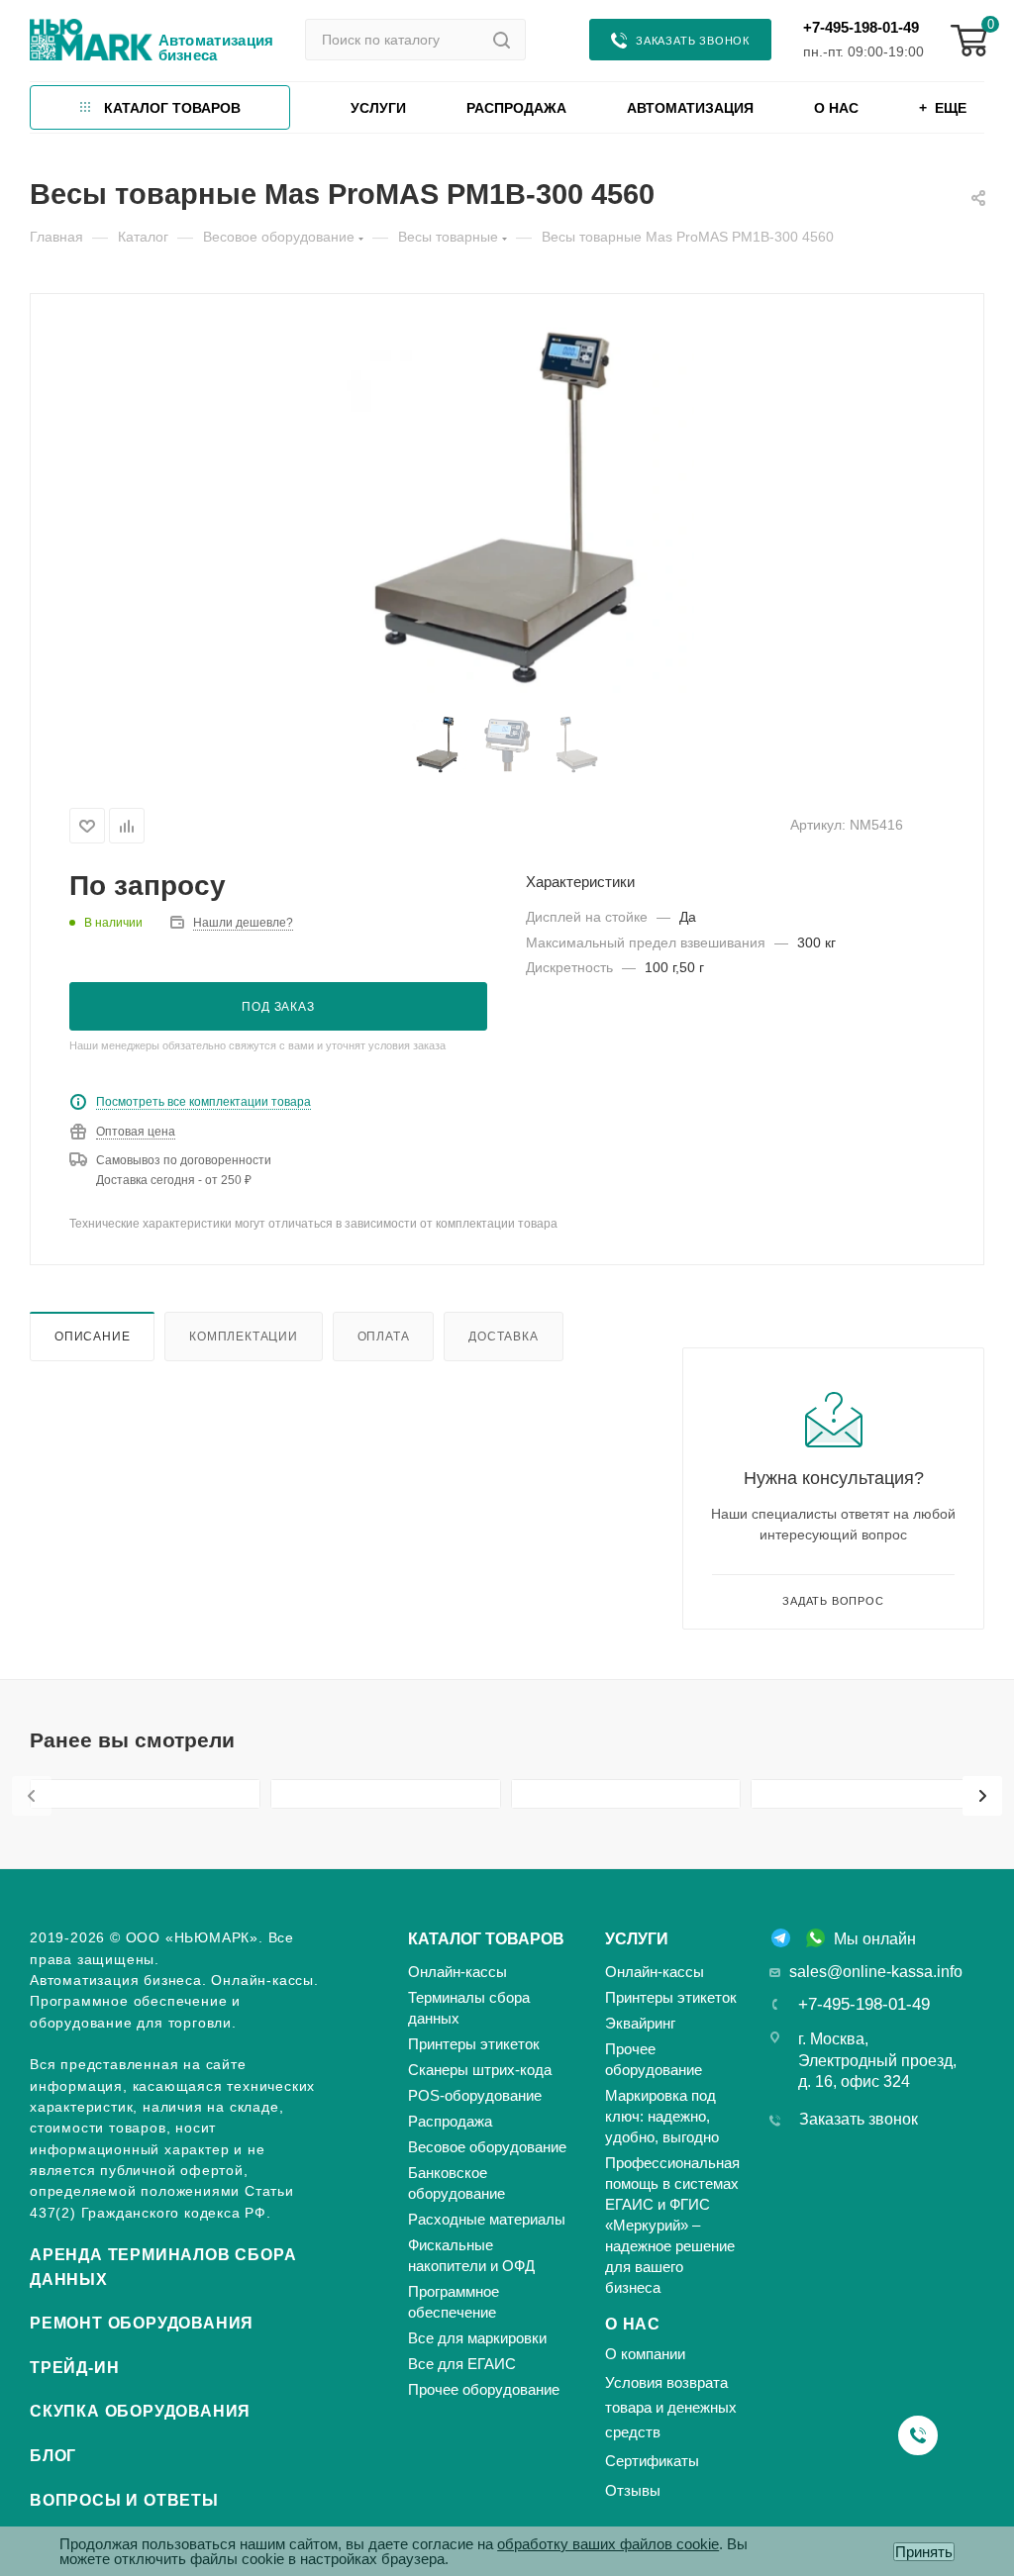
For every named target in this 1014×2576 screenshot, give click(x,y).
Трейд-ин (74, 2368)
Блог (53, 2456)
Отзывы (633, 2490)
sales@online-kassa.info (876, 1972)
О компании (645, 2354)
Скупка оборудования (140, 2411)
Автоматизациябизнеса (216, 48)
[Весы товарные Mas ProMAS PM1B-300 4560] (507, 507)
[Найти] (502, 40)
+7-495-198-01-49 (861, 27)
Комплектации (244, 1336)
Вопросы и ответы (124, 2500)
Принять (924, 2552)
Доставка (503, 1336)
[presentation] (32, 1796)
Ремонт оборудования (142, 2323)
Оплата (384, 1336)
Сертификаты (652, 2461)
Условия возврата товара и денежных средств (671, 2407)
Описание (92, 1336)
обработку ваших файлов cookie (608, 2544)
